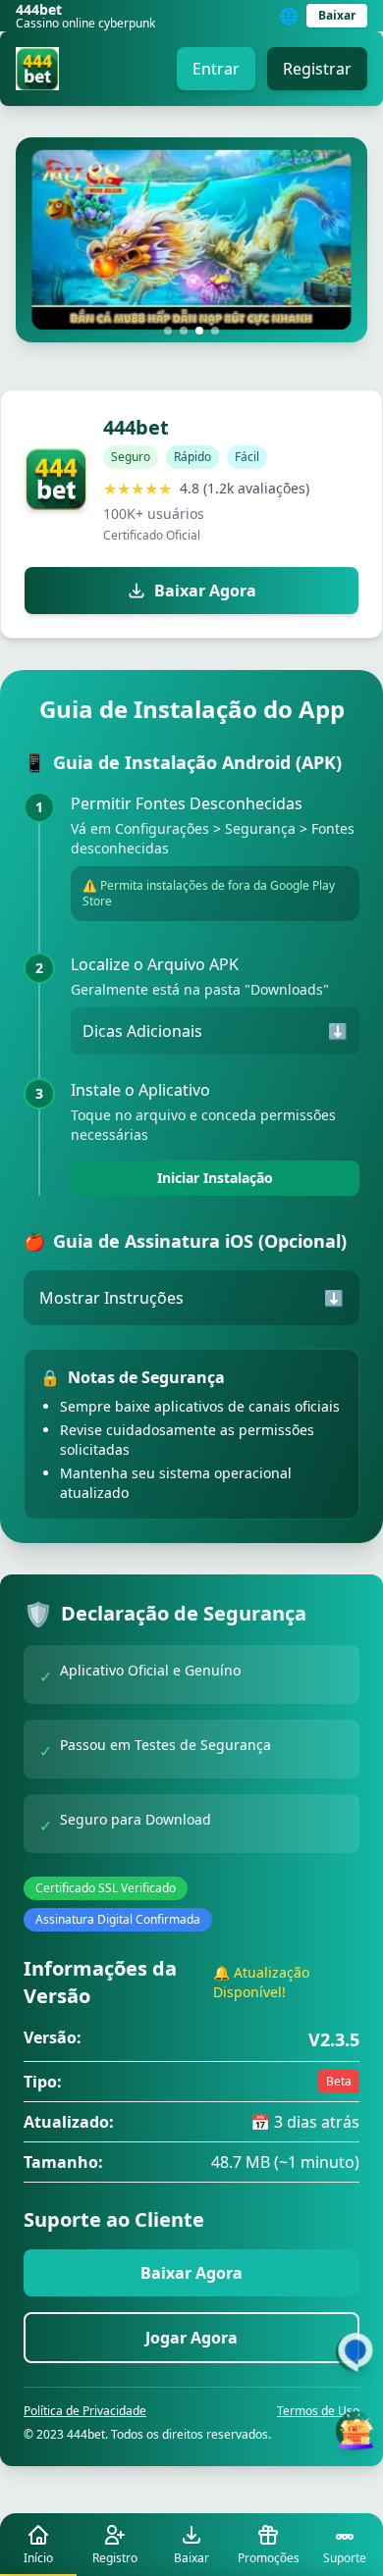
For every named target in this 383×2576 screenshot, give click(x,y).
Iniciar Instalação (215, 1178)
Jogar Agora (191, 2338)
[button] (168, 331)
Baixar (337, 15)
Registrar (317, 69)
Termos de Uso (318, 2411)
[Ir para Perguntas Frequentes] (356, 2352)
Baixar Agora (205, 591)
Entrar (216, 69)
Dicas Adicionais (215, 1031)
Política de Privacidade (85, 2411)
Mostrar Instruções (191, 1298)
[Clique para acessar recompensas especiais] (356, 2431)
